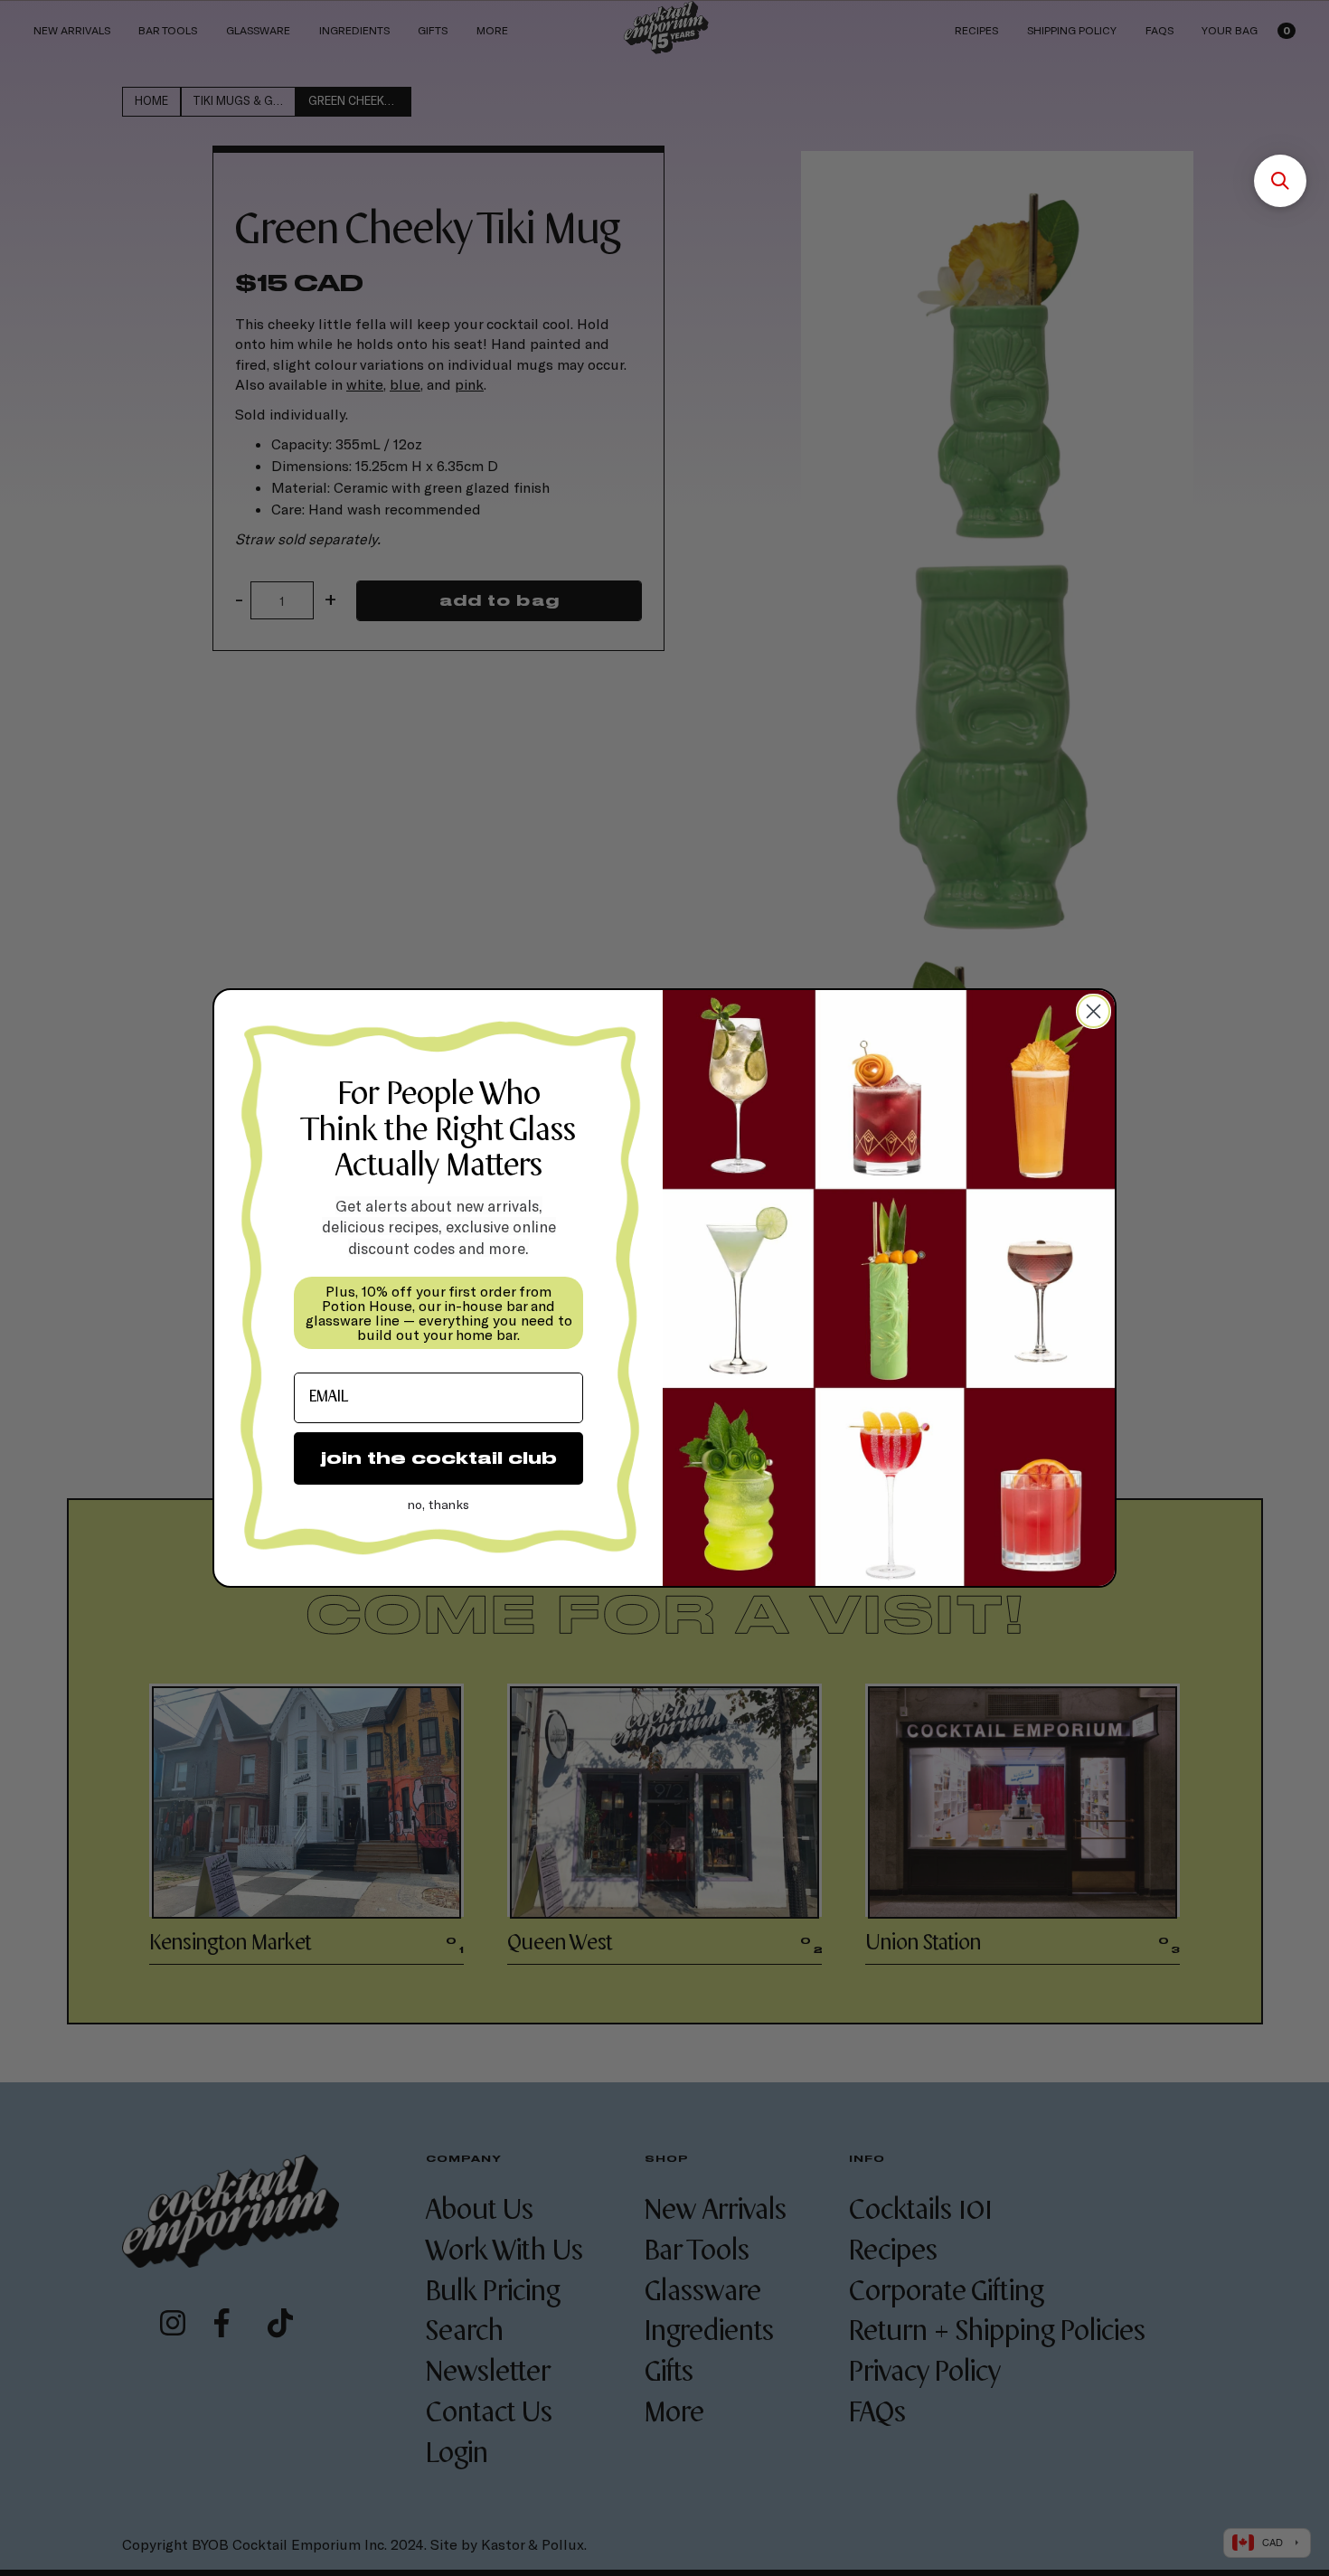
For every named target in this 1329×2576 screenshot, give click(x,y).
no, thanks (438, 1504)
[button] (1280, 181)
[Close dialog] (1093, 1011)
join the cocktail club (439, 1458)
